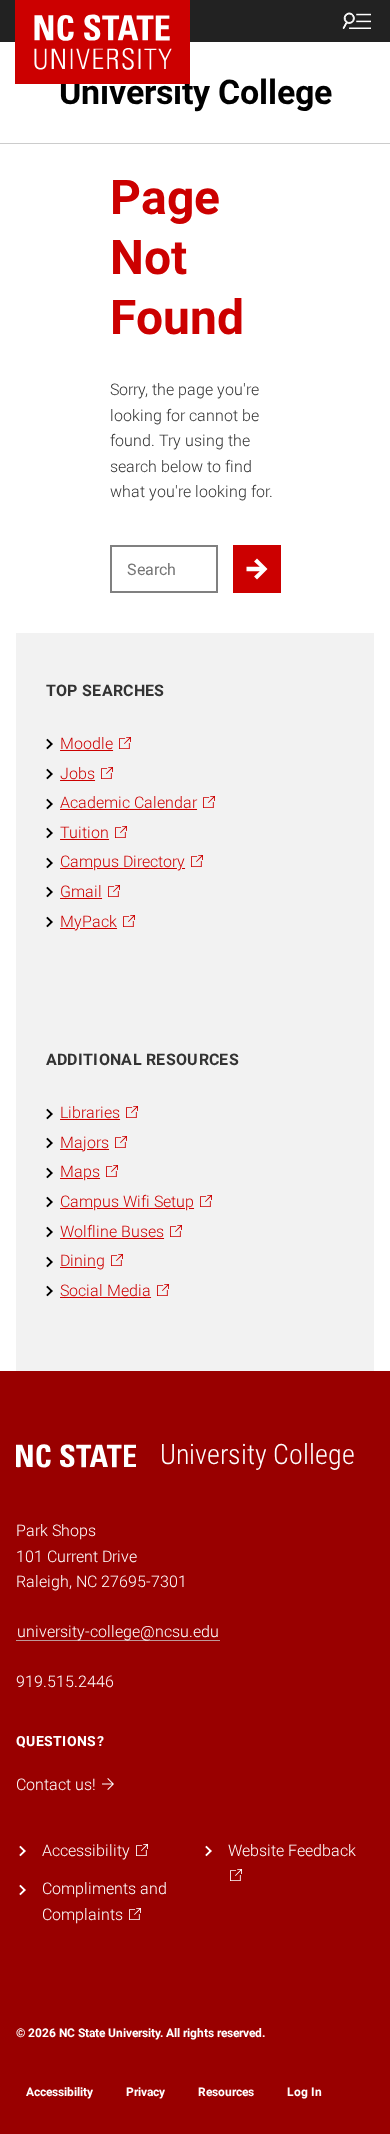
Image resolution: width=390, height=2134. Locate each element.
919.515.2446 (65, 1681)
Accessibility (59, 2092)
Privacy (145, 2092)
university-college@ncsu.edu (118, 1631)
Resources (226, 2092)
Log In (304, 2092)
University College (195, 92)
